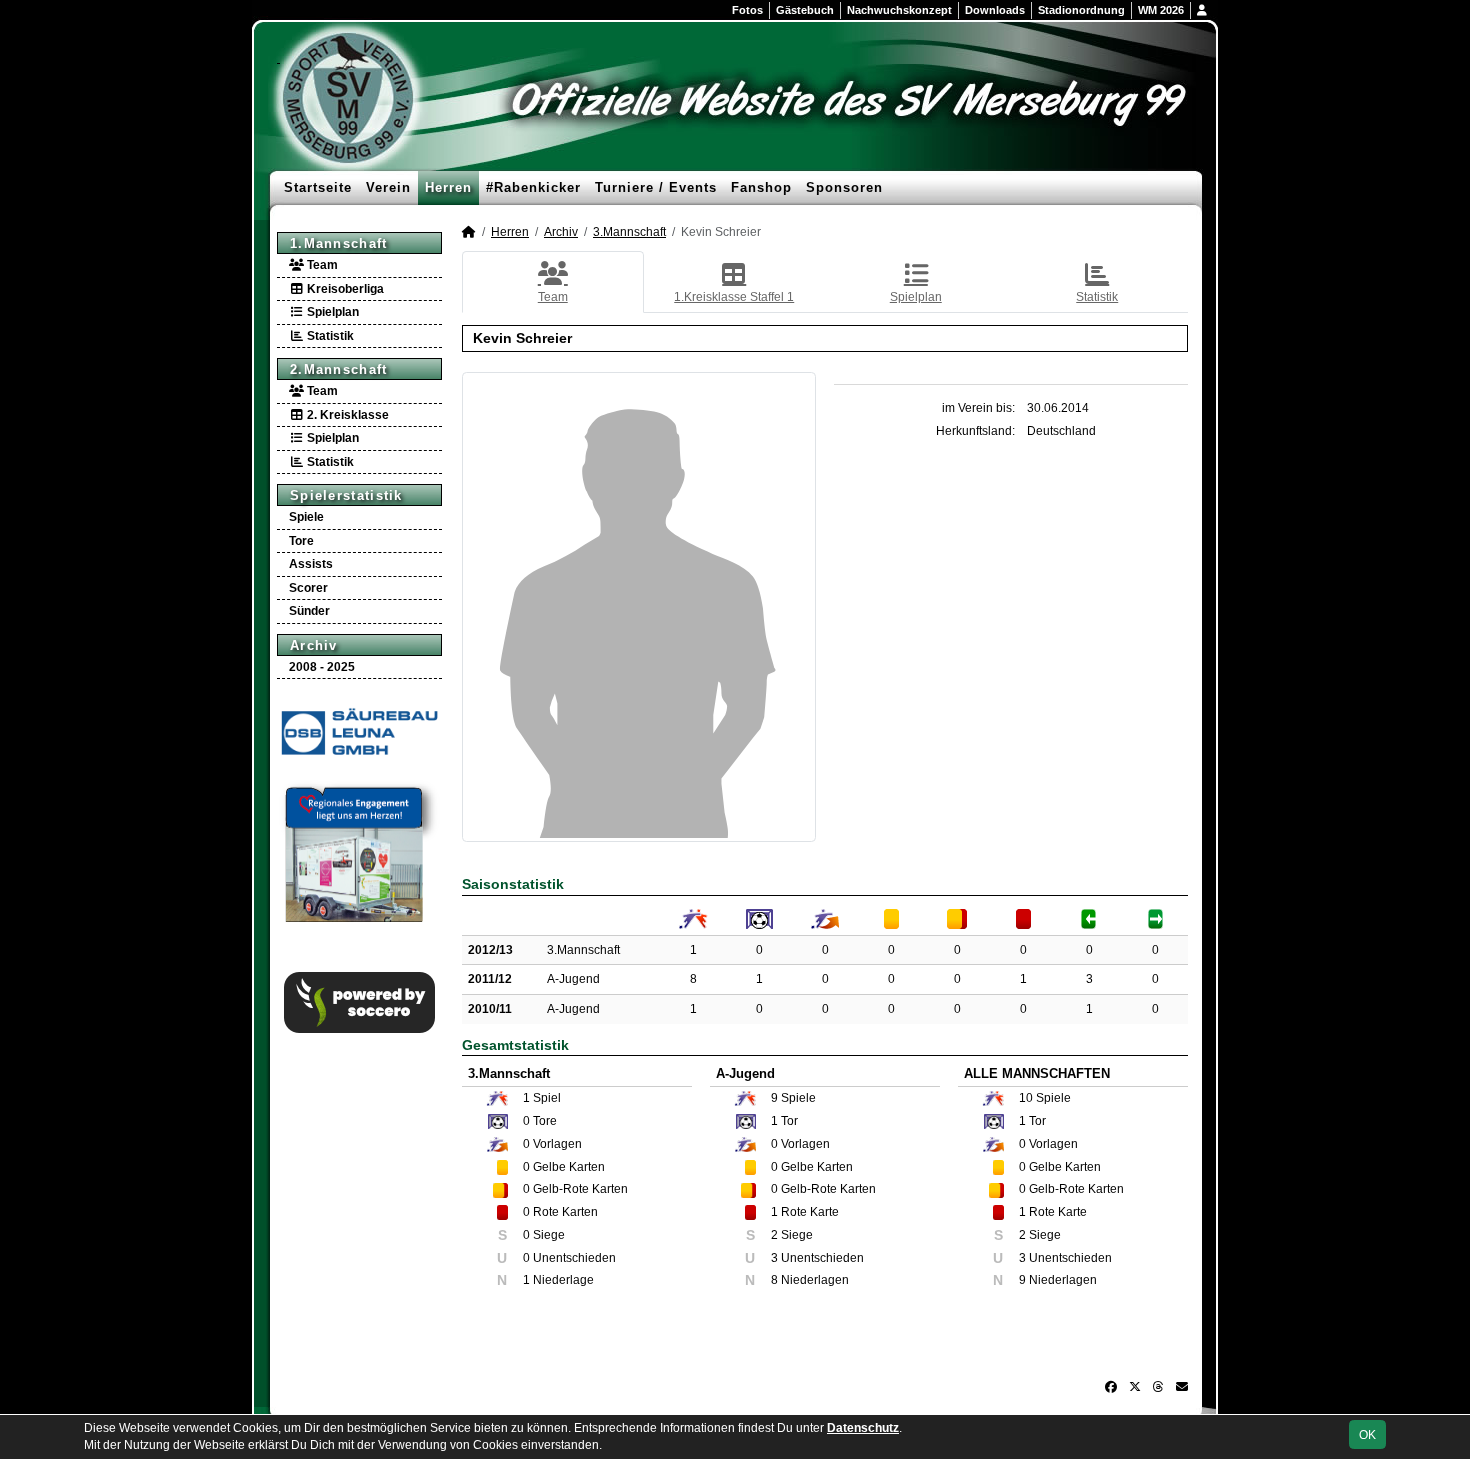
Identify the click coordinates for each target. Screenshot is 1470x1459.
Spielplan (331, 312)
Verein (388, 187)
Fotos (747, 10)
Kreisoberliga (344, 289)
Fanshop (761, 187)
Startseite (318, 187)
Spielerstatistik (346, 495)
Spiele (306, 517)
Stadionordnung (1081, 10)
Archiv (314, 645)
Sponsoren (844, 187)
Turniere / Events (656, 187)
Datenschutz (863, 1428)
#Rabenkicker (533, 187)
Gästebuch (805, 10)
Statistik (329, 336)
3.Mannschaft (629, 232)
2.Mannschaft (339, 369)
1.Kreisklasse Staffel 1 (734, 297)
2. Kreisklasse (346, 415)
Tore (301, 541)
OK (1367, 1435)
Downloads (995, 10)
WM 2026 (1161, 10)
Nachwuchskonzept (899, 10)
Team (321, 265)
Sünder (309, 611)
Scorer (308, 588)
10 (1026, 1098)
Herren (448, 187)
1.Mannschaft (339, 243)
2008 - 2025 (322, 667)
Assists (311, 564)
